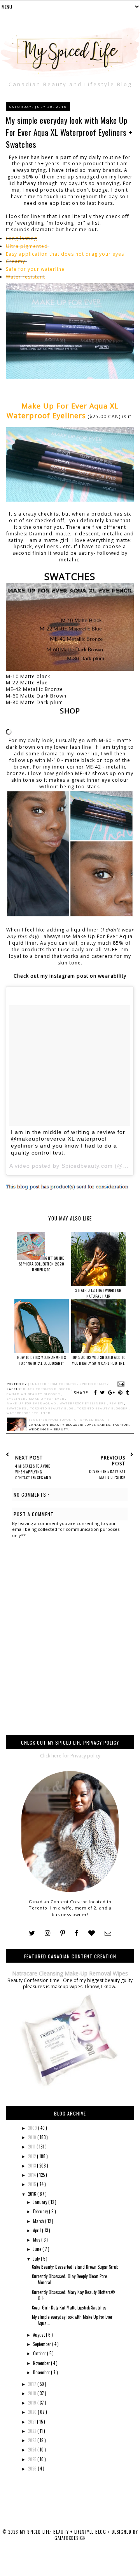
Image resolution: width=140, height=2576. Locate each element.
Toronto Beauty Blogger (103, 1408)
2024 (33, 2450)
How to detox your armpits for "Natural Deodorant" (42, 1360)
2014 (32, 2175)
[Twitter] (32, 1933)
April (38, 2230)
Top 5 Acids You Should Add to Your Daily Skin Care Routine (98, 1360)
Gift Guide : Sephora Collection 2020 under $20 (42, 1264)
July (37, 2259)
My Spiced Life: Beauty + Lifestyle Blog (64, 2532)
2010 (33, 2137)
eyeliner (17, 1399)
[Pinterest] (63, 1933)
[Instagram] (48, 1933)
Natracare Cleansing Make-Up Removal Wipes (70, 1973)
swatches (17, 1408)
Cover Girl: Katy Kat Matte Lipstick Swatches (69, 2308)
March (39, 2221)
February (41, 2211)
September (43, 2344)
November (42, 2363)
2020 (33, 2412)
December (42, 2372)
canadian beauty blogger (34, 1394)
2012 (32, 2156)
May (37, 2240)
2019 (33, 2403)
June (38, 2249)
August (39, 2335)
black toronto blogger (47, 1389)
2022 (33, 2431)
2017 (33, 2384)
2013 (32, 2166)
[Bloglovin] (92, 1933)
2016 (33, 2194)
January (41, 2202)
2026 (33, 2469)
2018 (33, 2393)
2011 (32, 2147)
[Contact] (108, 1933)
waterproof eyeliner (28, 1413)
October (40, 2353)
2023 (33, 2440)
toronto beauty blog (52, 1408)
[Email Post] (120, 1384)
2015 (32, 2184)
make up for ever (47, 1399)
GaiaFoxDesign (70, 2538)
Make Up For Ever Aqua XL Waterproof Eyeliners (57, 1403)
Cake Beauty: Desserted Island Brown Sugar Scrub (75, 2267)
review (117, 1403)
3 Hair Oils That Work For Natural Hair (98, 1293)
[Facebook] (77, 1933)
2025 (33, 2459)
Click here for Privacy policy (70, 1756)
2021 (32, 2422)
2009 (33, 2128)
